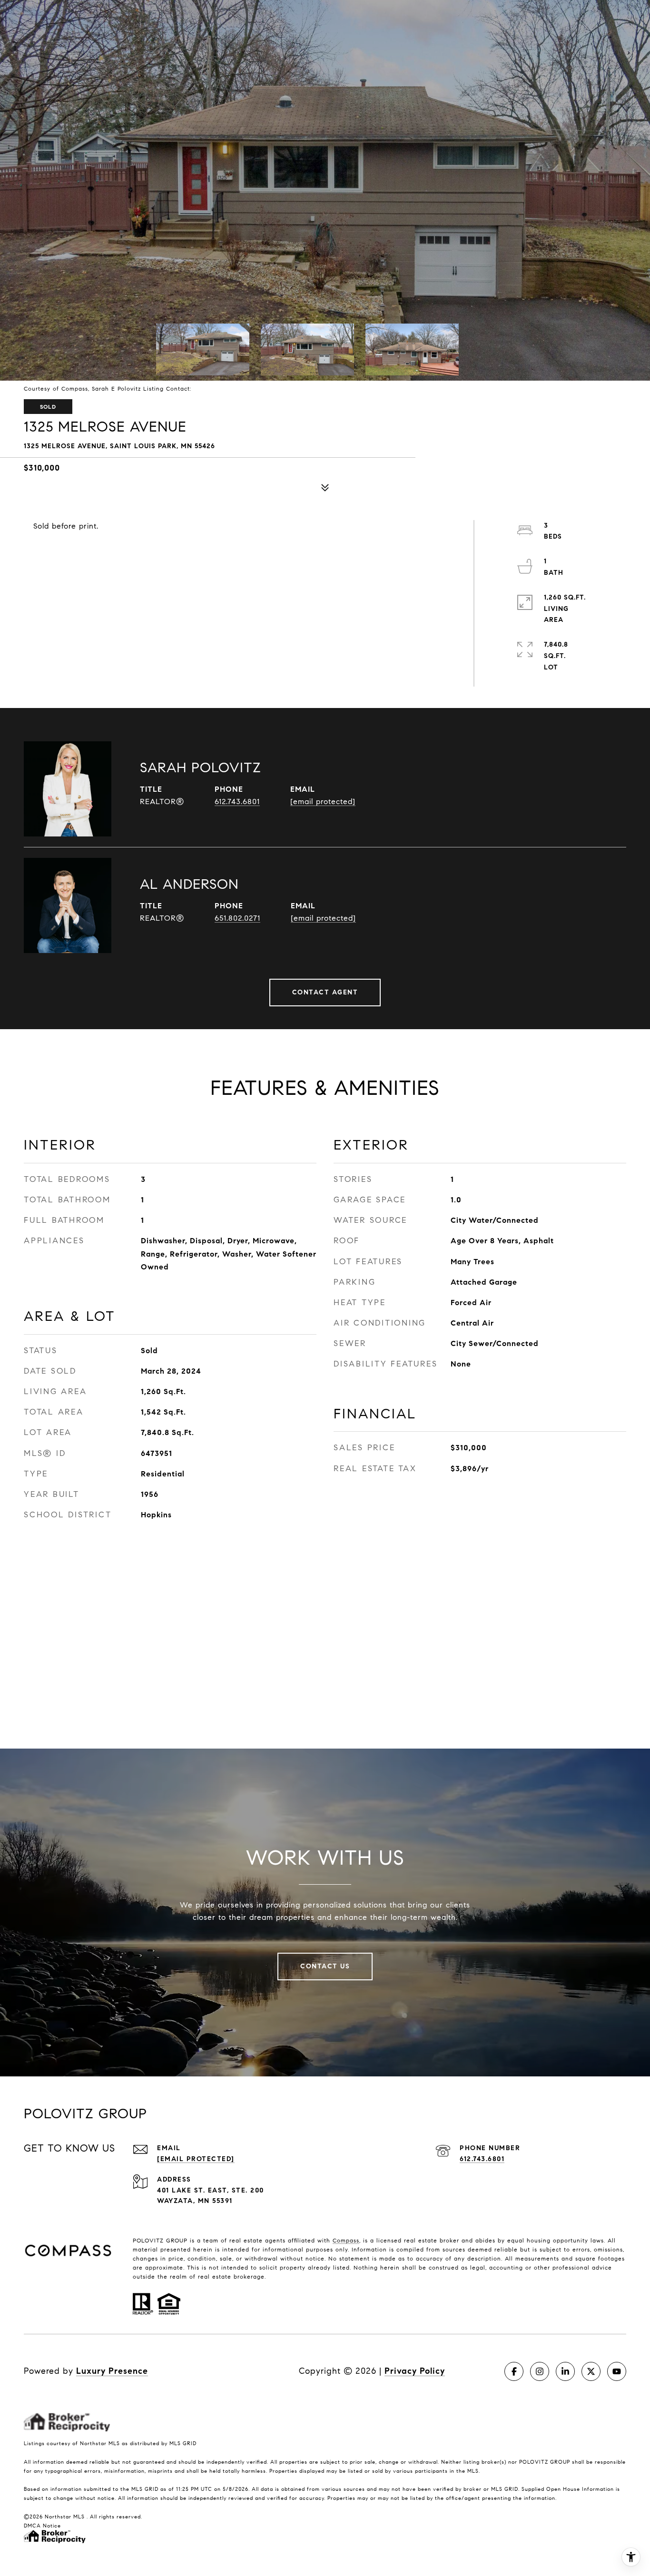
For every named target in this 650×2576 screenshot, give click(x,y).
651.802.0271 (237, 918)
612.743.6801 (237, 801)
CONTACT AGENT (325, 992)
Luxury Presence (112, 2371)
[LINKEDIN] (565, 2371)
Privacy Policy (415, 2371)
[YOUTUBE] (617, 2371)
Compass (346, 2240)
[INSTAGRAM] (540, 2371)
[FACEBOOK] (514, 2371)
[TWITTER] (591, 2371)
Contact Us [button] (325, 1966)
